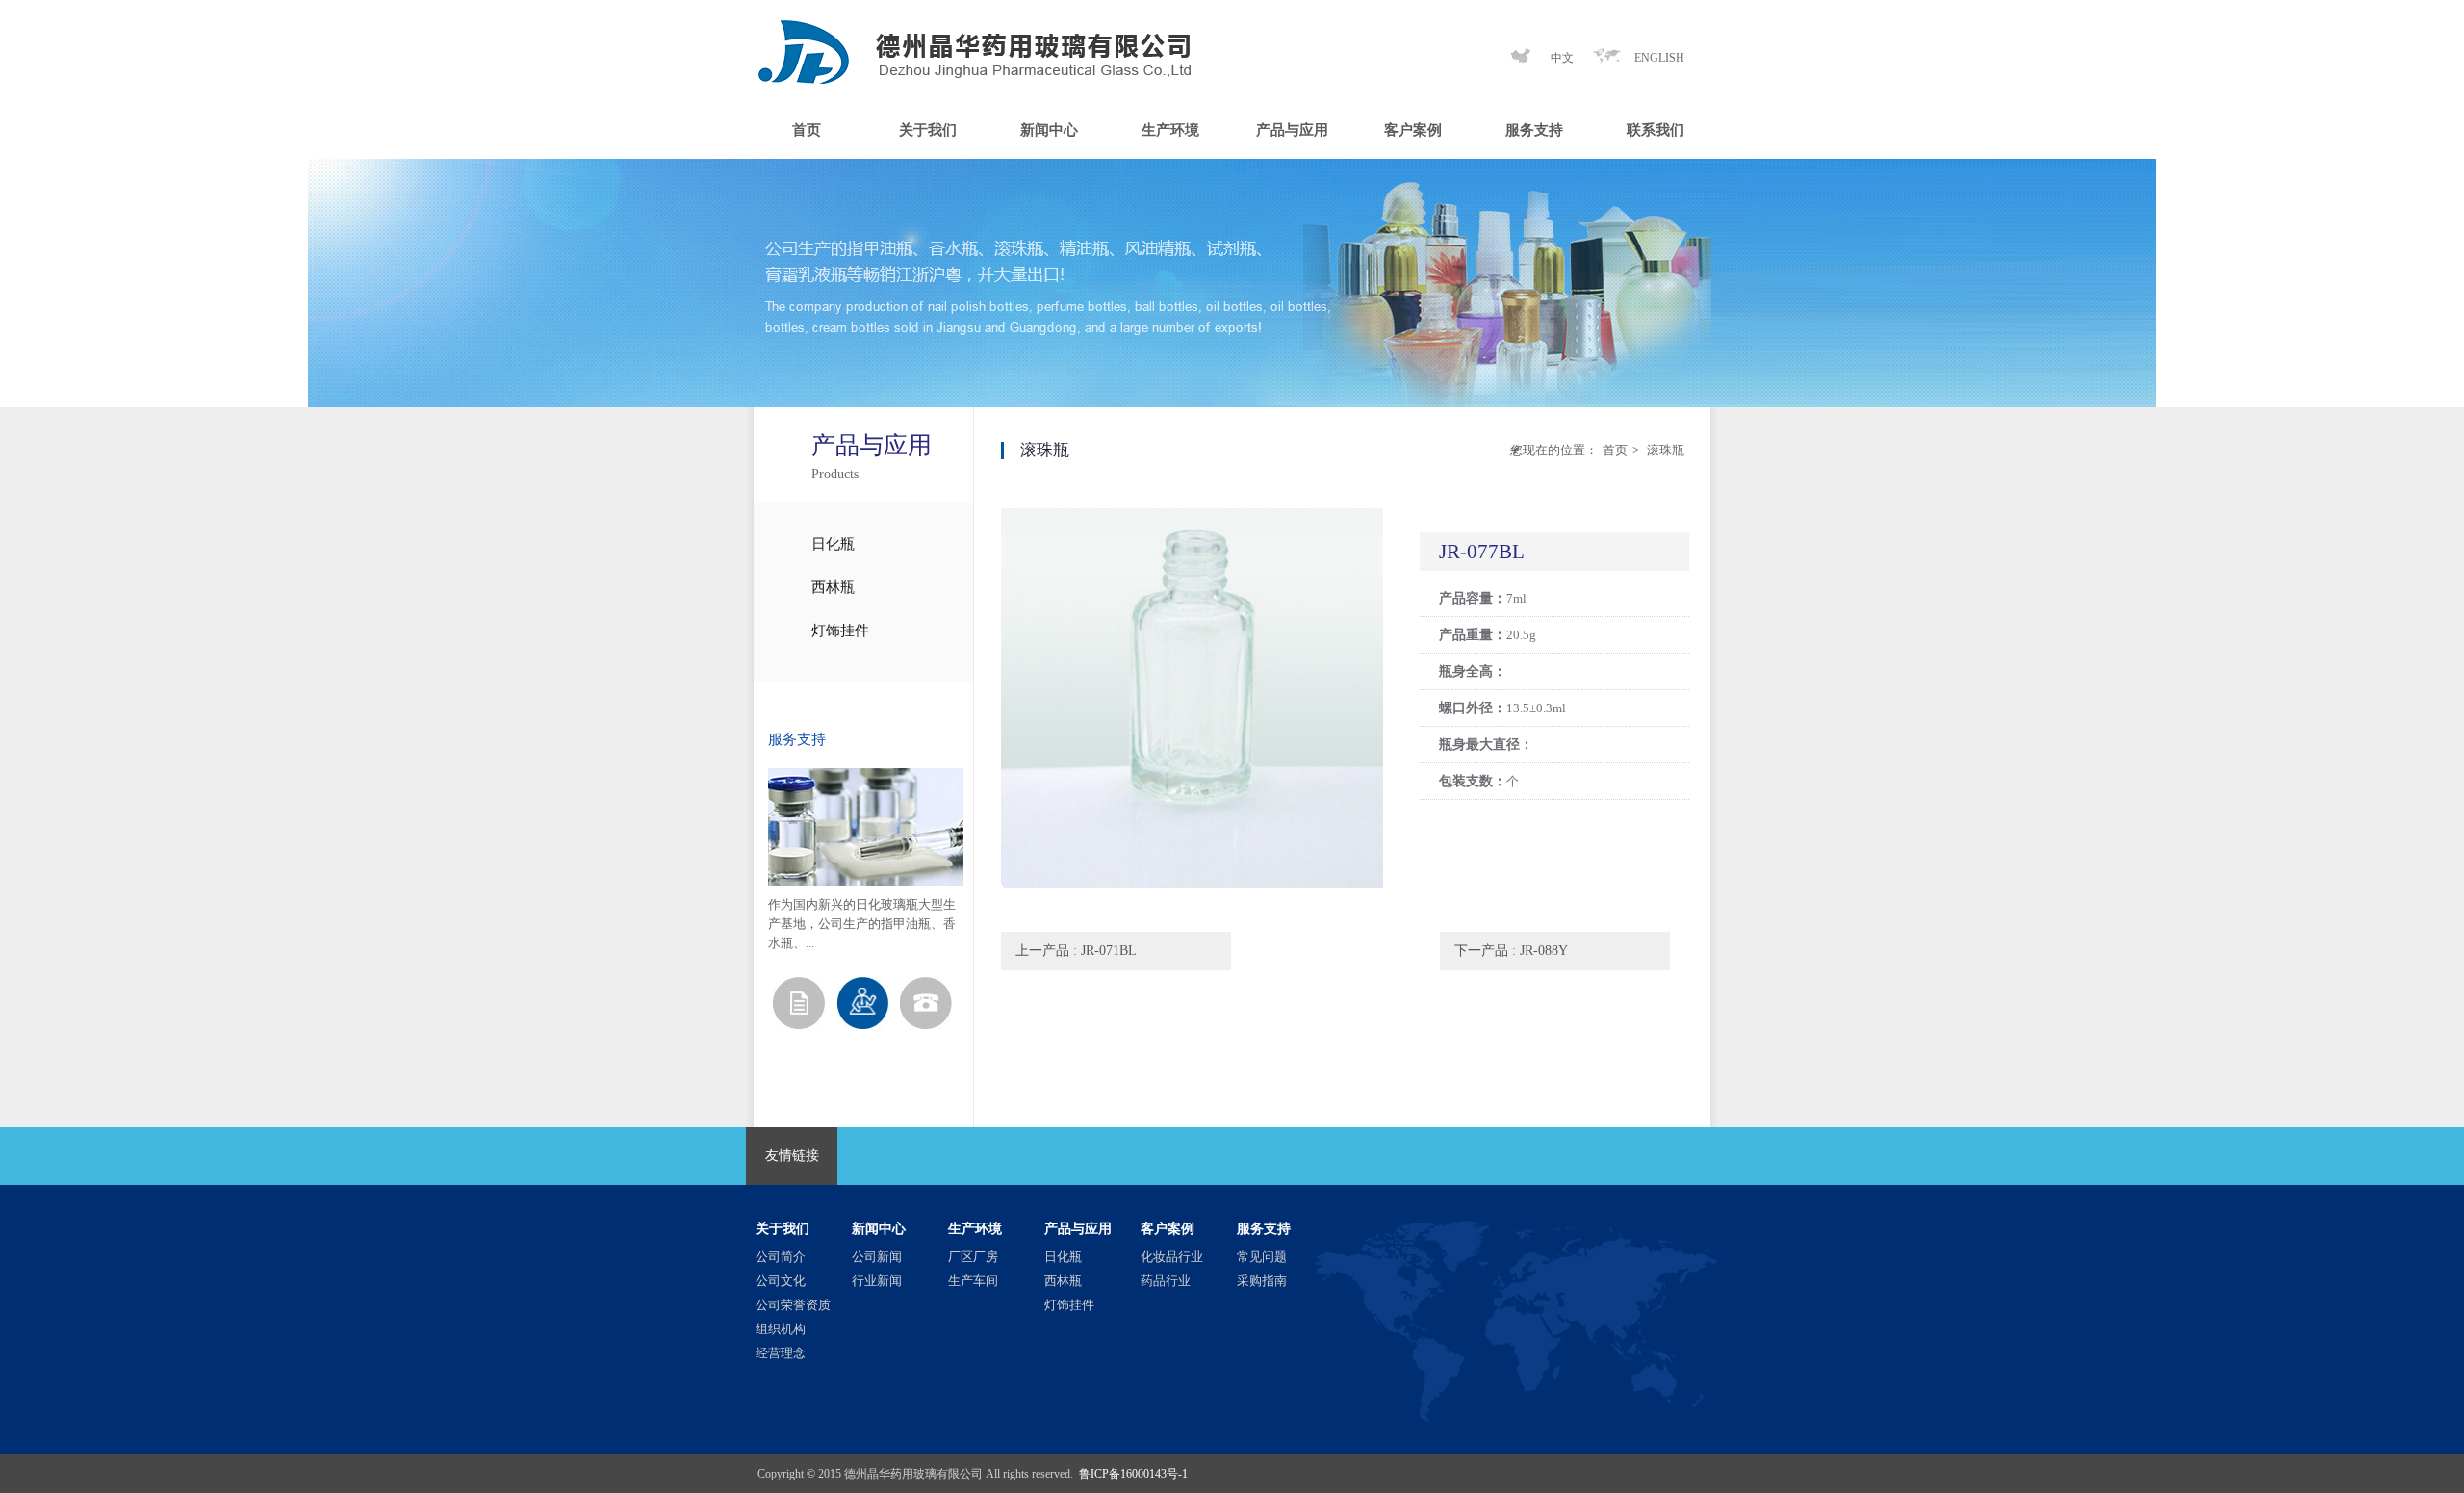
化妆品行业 (1172, 1257)
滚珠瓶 (1664, 450)
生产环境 (1170, 130)
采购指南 (1262, 1281)
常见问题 (1262, 1257)
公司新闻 (877, 1257)
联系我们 (1655, 130)
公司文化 (781, 1281)
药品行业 (1166, 1281)
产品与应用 (1292, 130)
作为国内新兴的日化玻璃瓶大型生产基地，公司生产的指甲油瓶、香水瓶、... (862, 924)
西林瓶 (833, 587)
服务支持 (1534, 130)
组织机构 (781, 1329)
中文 (1562, 58)
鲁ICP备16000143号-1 (1133, 1474)
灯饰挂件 (840, 631)
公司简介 (781, 1257)
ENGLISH (1659, 58)
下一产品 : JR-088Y (1511, 951)
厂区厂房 (973, 1257)
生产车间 (973, 1281)
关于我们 (928, 130)
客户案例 (1413, 130)
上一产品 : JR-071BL (1076, 951)
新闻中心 (1049, 130)
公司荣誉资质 (793, 1305)
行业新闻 (877, 1281)
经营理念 (781, 1353)
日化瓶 (833, 544)
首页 (807, 130)
